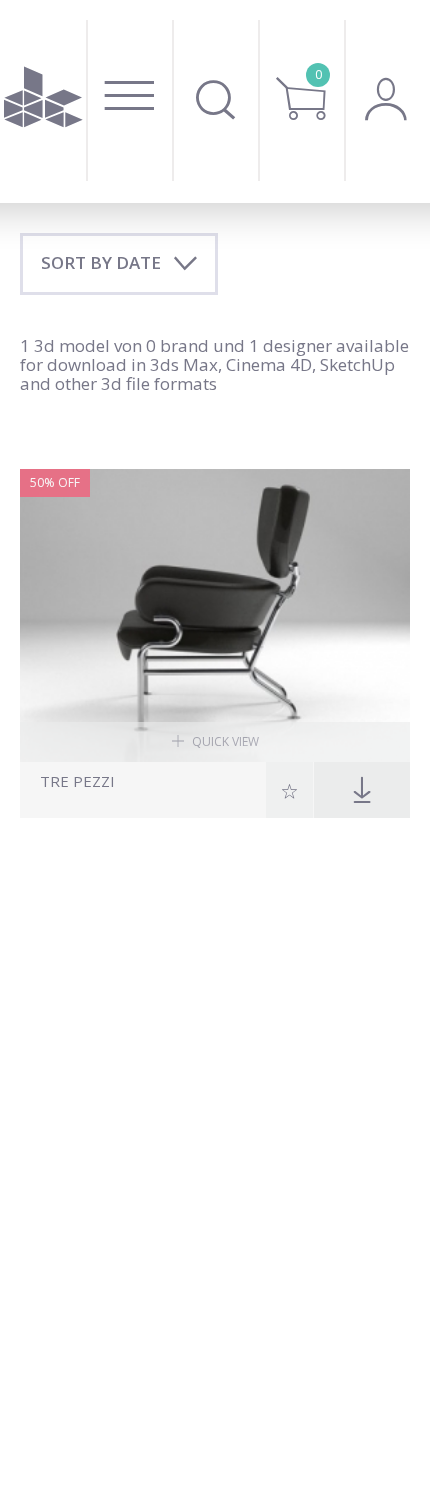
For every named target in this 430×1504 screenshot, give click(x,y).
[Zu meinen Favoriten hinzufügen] (290, 790)
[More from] (150, 799)
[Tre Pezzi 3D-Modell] (215, 615)
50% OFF (55, 482)
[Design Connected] (43, 101)
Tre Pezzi (77, 781)
